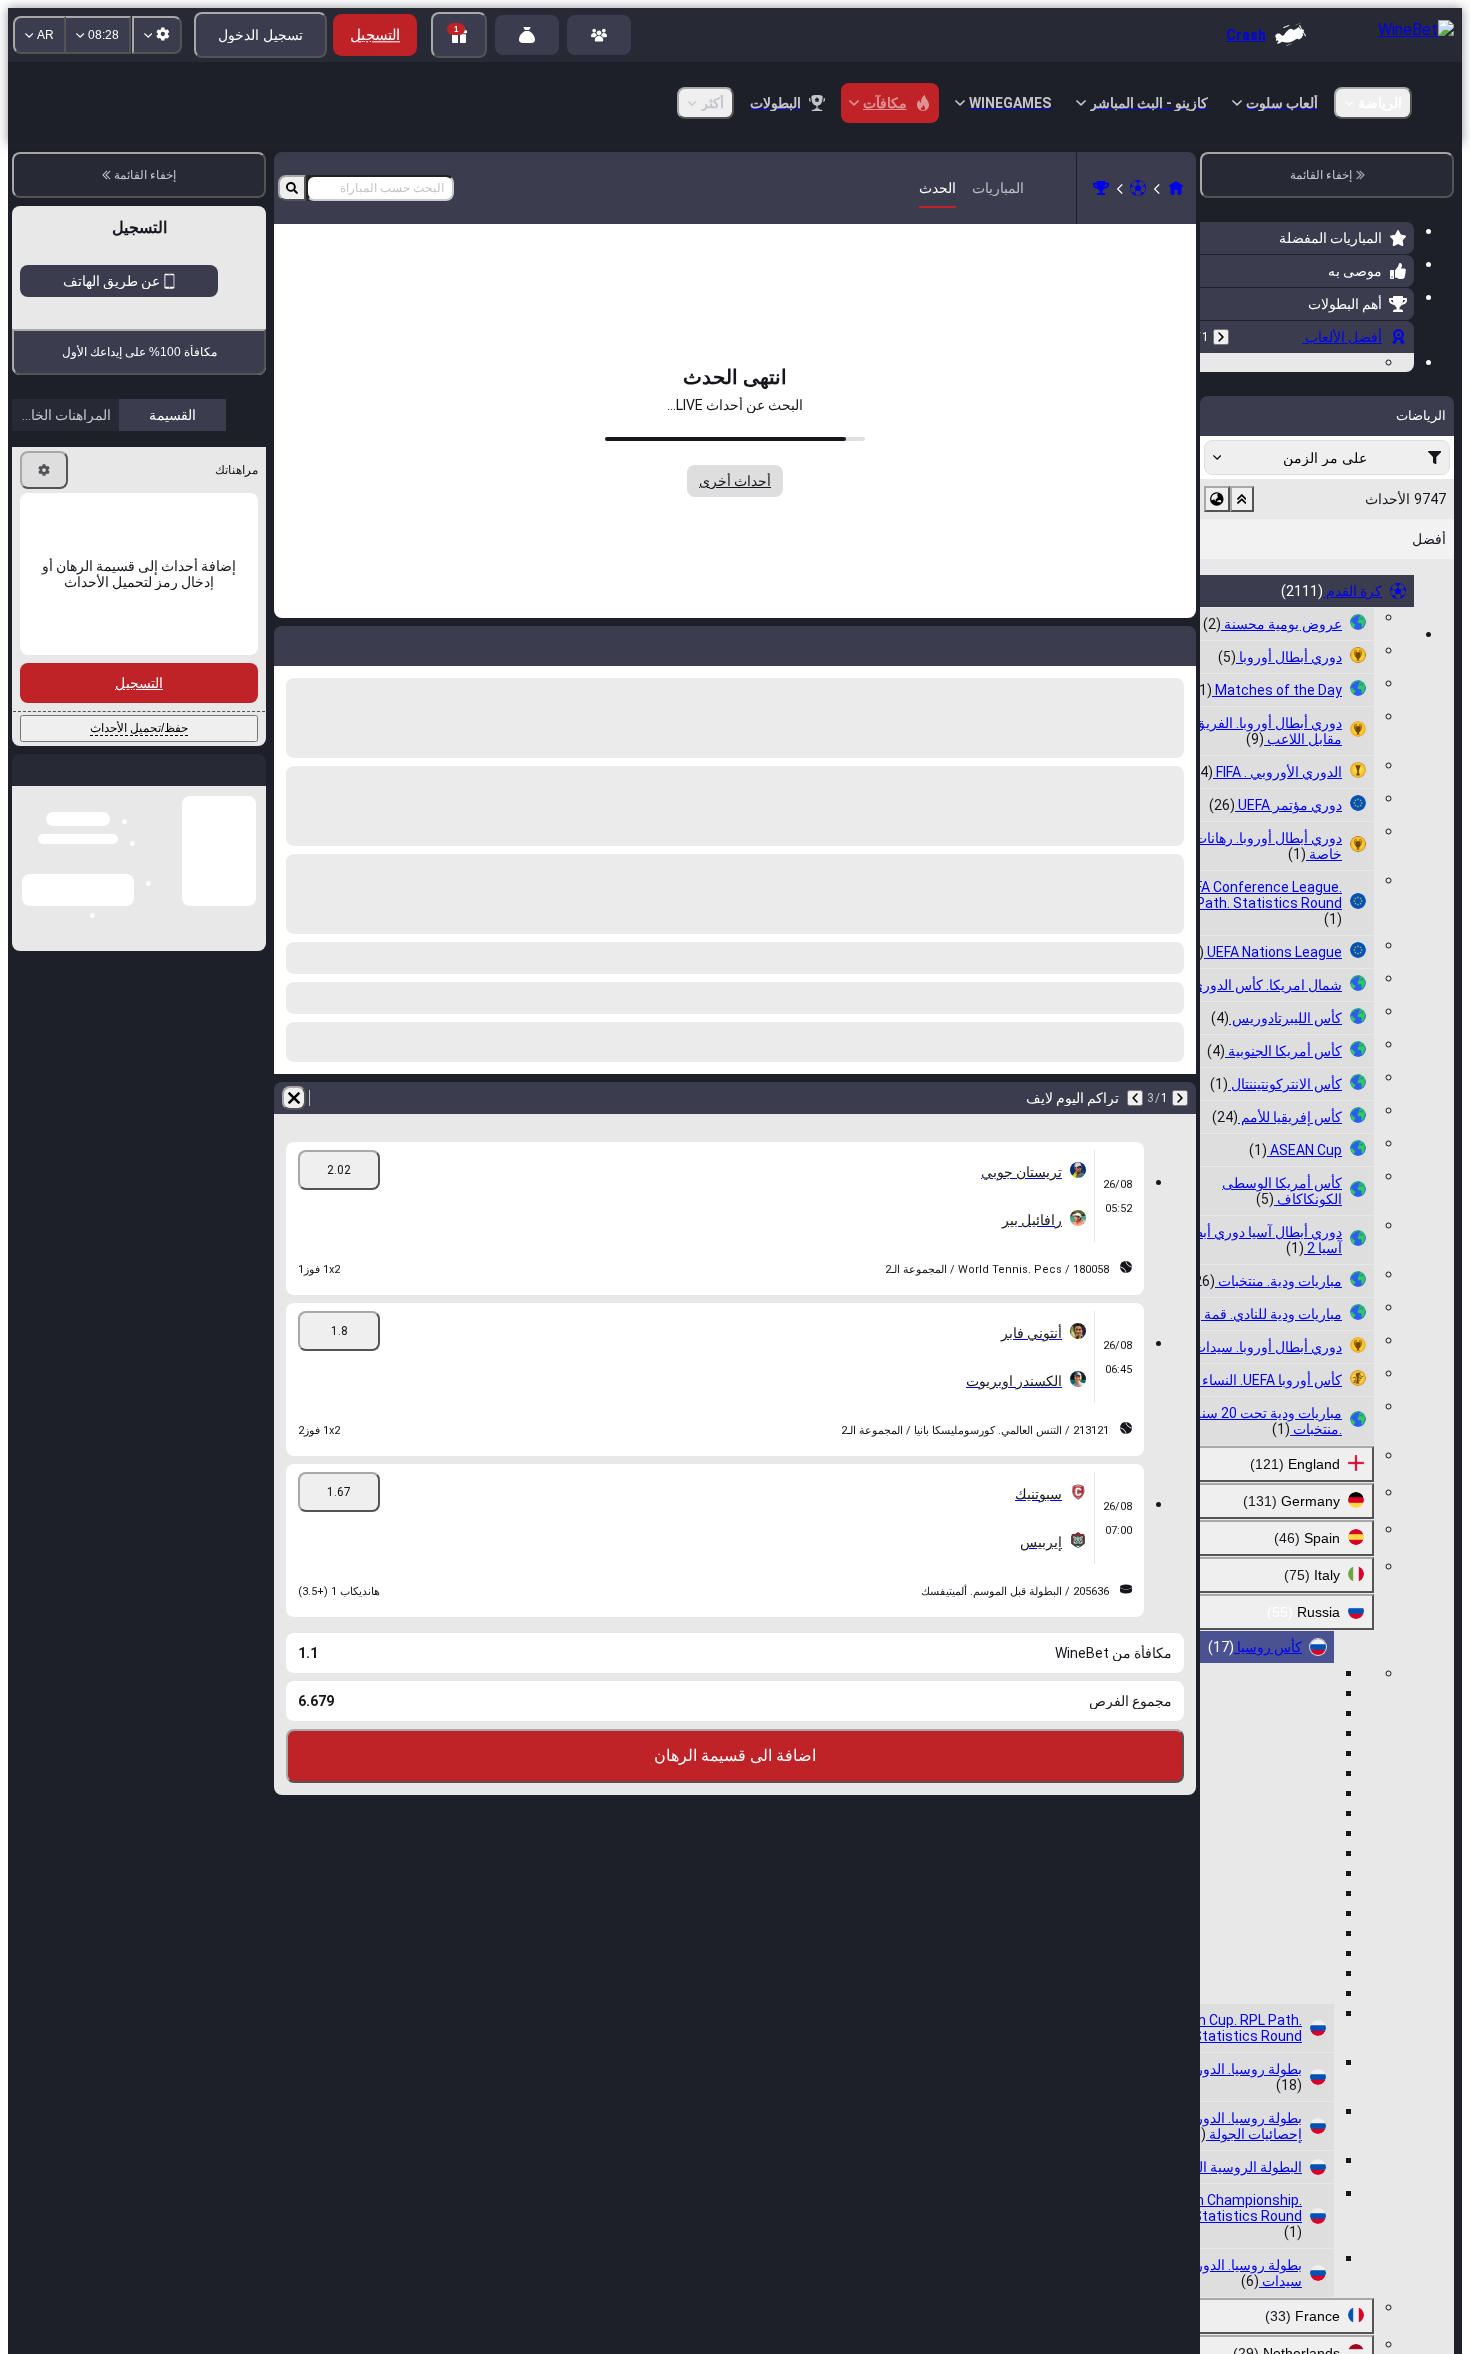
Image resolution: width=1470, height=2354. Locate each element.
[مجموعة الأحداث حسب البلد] (1217, 622)
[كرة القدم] (1138, 188)
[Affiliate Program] (599, 35)
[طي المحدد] (1242, 622)
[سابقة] (1221, 337)
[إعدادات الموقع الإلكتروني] (157, 35)
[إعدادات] (44, 470)
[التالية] (1135, 1098)
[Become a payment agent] (527, 35)
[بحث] (292, 188)
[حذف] (294, 1098)
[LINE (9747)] (1176, 188)
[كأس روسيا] (1101, 188)
